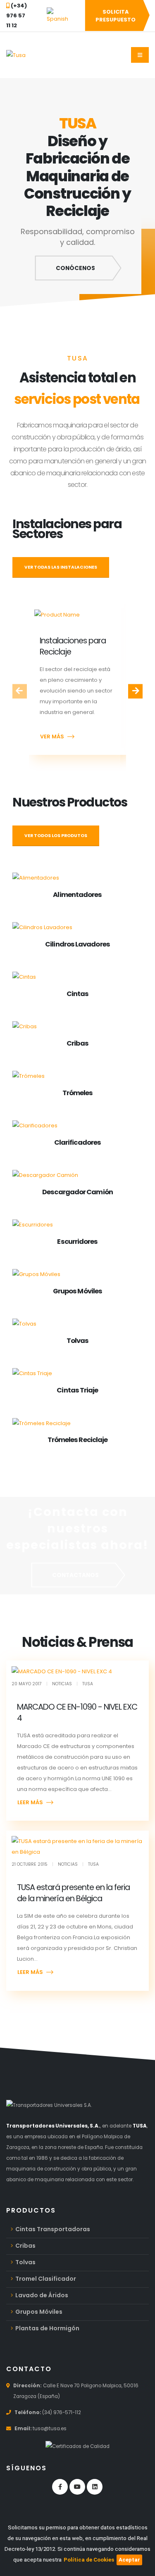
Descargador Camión (77, 1192)
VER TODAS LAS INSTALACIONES (61, 567)
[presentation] (20, 691)
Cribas (77, 1043)
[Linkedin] (95, 2487)
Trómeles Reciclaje (78, 1440)
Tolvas (78, 1341)
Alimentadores (77, 895)
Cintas (78, 994)
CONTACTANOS (75, 1575)
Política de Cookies (89, 2560)
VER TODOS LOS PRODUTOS (56, 836)
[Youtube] (77, 2487)
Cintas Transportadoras (53, 2229)
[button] (57, 16)
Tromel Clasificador (46, 2279)
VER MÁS (52, 737)
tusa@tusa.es (50, 2429)
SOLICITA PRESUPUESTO (116, 16)
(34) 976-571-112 (62, 2412)
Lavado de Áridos (42, 2295)
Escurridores (77, 1242)
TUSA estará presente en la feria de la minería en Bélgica (74, 1893)
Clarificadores (77, 1142)
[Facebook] (60, 2487)
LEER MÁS (30, 1802)
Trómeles (78, 1093)
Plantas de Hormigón (47, 2328)
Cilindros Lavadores (77, 944)
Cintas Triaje (77, 1390)
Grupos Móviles (77, 1291)
